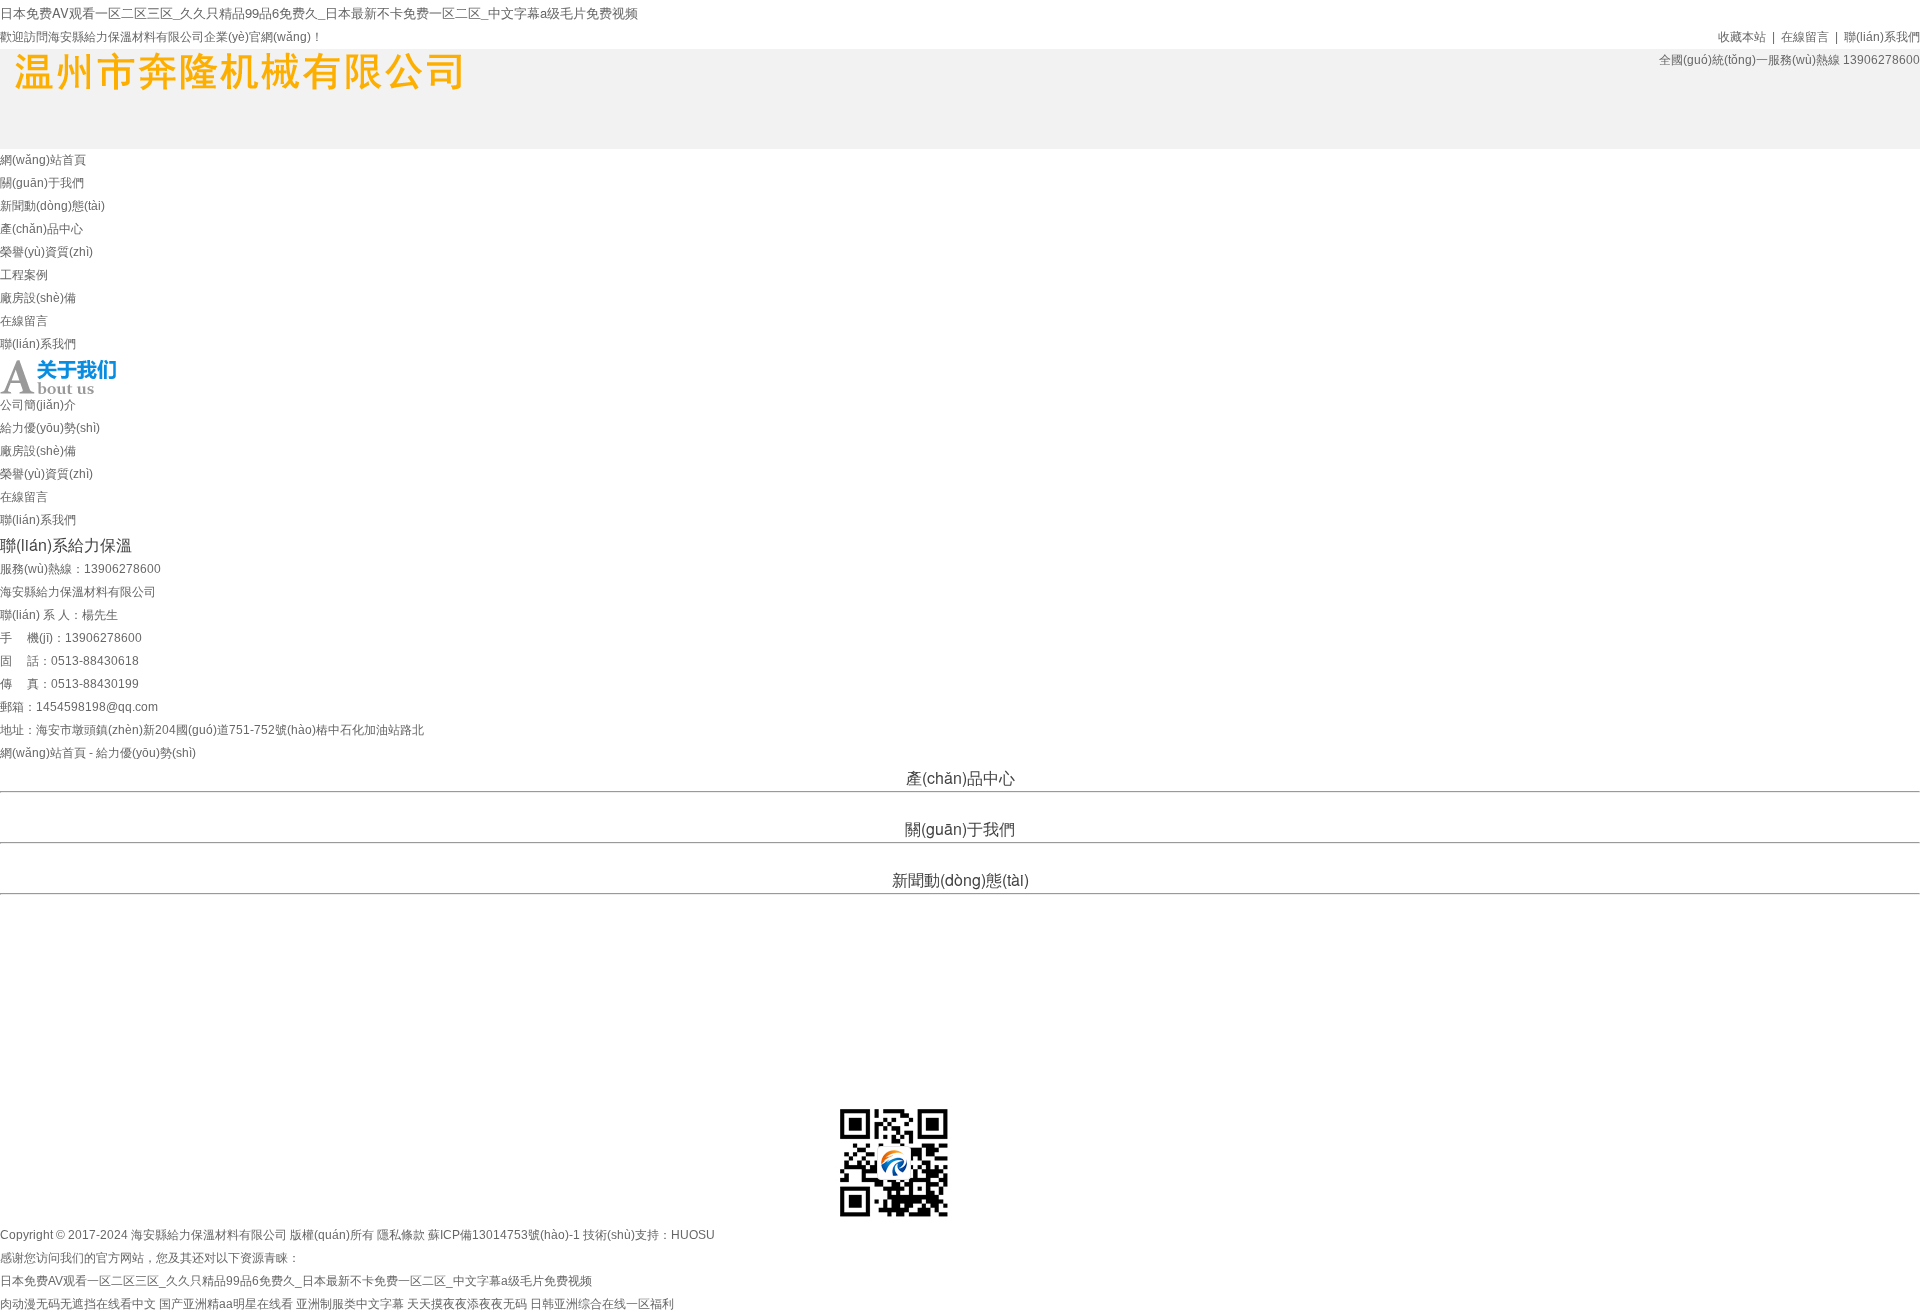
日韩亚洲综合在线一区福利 (602, 1304)
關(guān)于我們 (42, 183)
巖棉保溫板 (1000, 804)
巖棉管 (910, 804)
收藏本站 (1742, 37)
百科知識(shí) (1032, 906)
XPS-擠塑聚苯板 (806, 804)
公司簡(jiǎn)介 (38, 405)
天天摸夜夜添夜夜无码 (467, 1304)
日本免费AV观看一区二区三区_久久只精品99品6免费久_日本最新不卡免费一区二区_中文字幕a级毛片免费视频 (319, 12)
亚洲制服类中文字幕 (350, 1304)
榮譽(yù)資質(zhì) (46, 252)
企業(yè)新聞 (886, 906)
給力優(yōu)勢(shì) (50, 428)
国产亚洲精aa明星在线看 (226, 1304)
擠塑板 (871, 804)
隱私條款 (401, 1235)
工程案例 (24, 275)
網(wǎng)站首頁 (43, 160)
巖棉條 (949, 804)
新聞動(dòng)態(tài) (52, 206)
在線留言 (1805, 37)
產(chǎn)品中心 (41, 229)
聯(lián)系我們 (1882, 37)
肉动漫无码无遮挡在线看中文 (78, 1304)
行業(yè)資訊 (958, 906)
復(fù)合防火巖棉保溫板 (1096, 804)
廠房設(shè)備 (38, 298)
